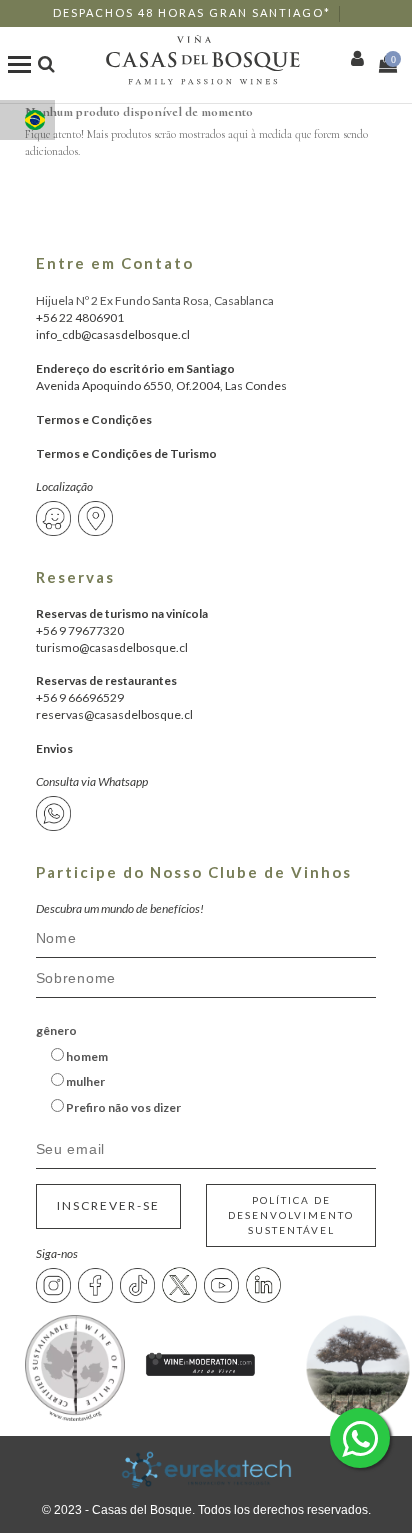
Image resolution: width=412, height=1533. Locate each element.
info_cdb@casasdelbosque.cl (113, 334)
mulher (84, 1081)
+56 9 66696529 (80, 697)
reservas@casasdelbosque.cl (114, 714)
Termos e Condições (94, 419)
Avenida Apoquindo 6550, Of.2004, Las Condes (161, 385)
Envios (54, 748)
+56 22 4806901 (80, 317)
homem (86, 1056)
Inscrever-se (108, 1205)
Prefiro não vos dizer (122, 1107)
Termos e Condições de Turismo (126, 453)
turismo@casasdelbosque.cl (112, 647)
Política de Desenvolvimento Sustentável (291, 1215)
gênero (56, 1030)
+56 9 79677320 (80, 630)
